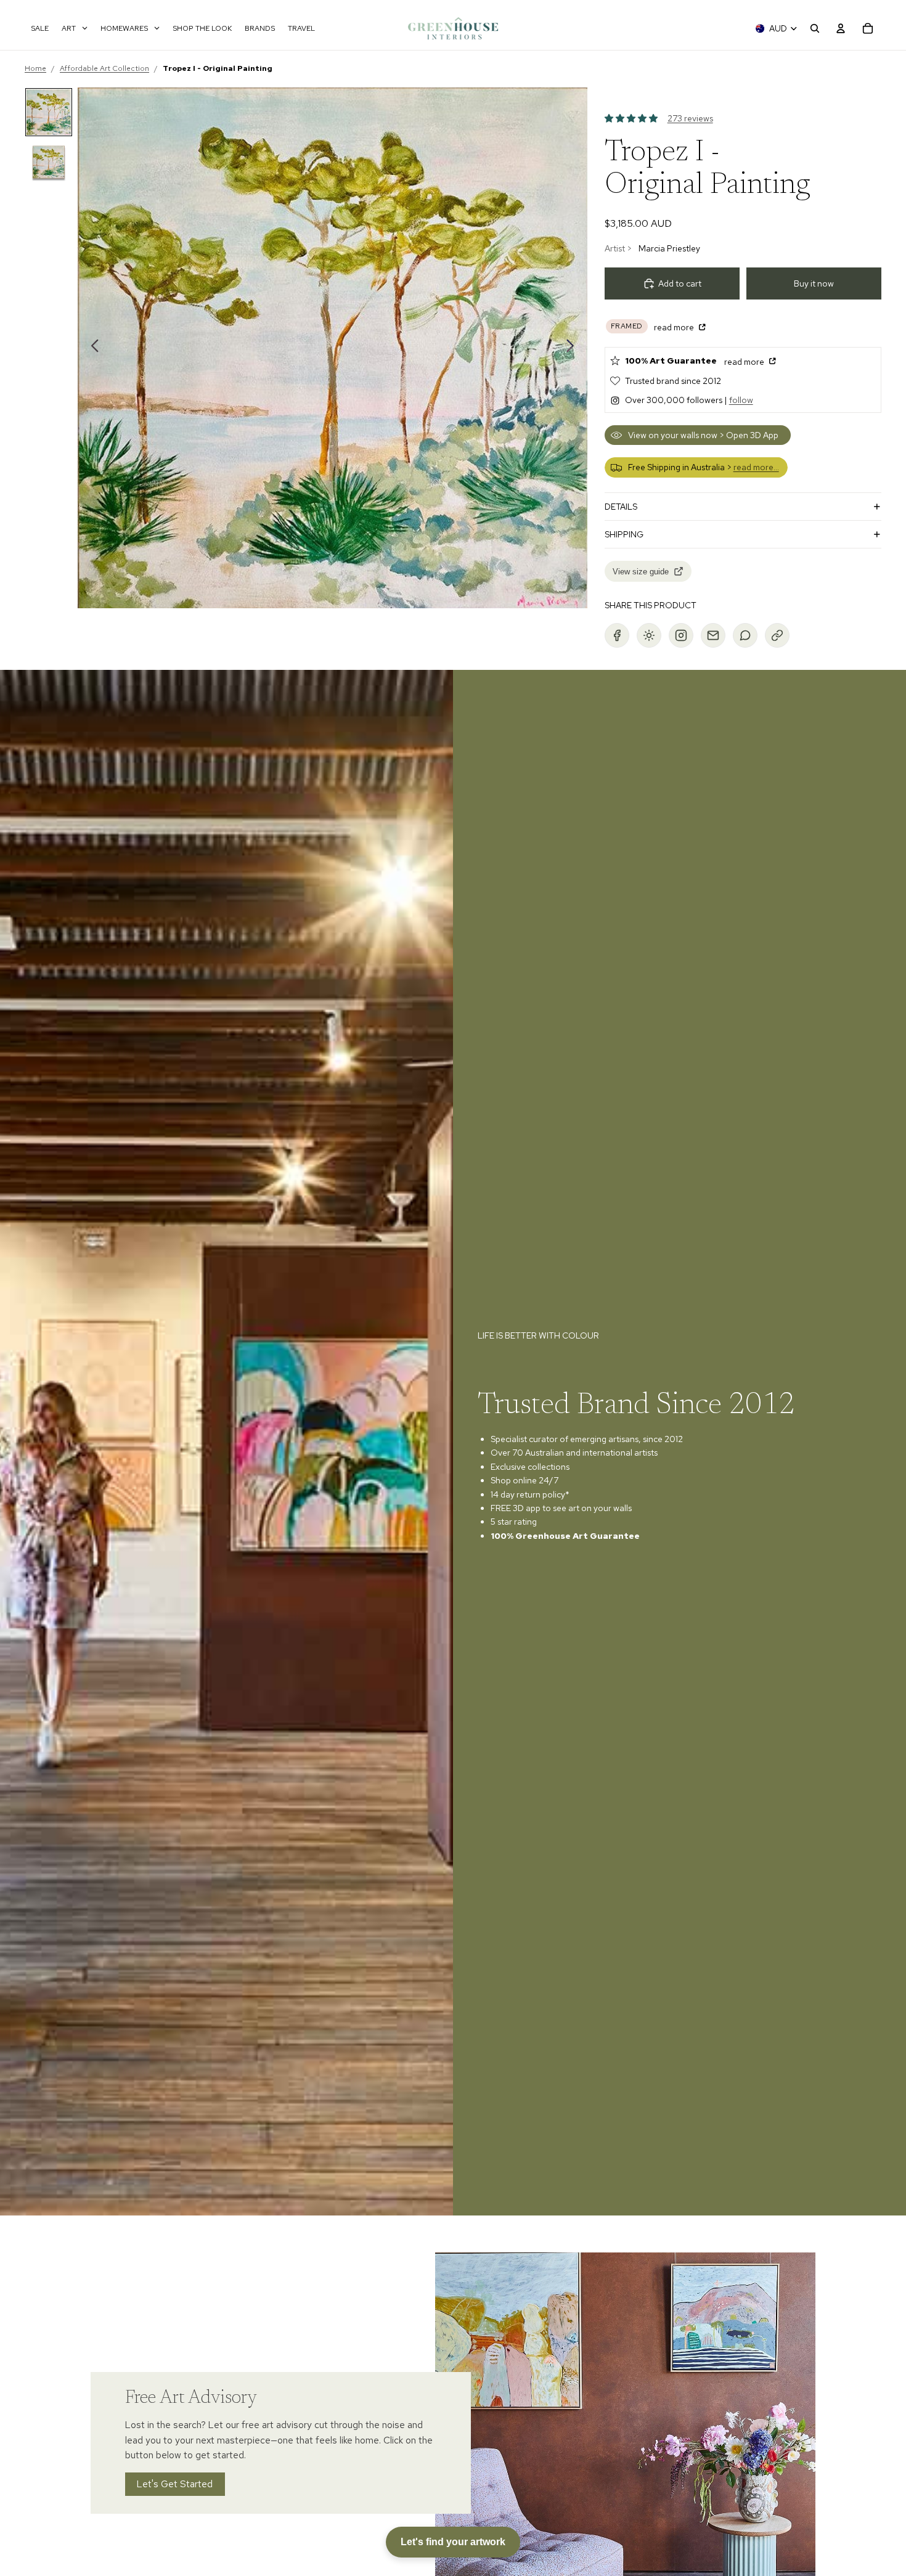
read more (675, 327)
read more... (756, 467)
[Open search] (815, 28)
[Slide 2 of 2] (49, 162)
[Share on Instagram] (681, 635)
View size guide (641, 572)
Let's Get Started (175, 2484)
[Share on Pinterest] (649, 635)
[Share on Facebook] (617, 635)
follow (741, 400)
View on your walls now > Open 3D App (703, 435)
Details (621, 507)
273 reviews (690, 118)
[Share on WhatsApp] (745, 635)
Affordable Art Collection (104, 68)
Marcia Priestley (669, 248)
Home (35, 68)
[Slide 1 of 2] (49, 112)
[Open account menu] (841, 28)
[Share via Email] (713, 635)
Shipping (624, 534)
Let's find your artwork (453, 2542)
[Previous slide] (92, 348)
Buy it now (814, 283)
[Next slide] (573, 348)
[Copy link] (777, 635)
